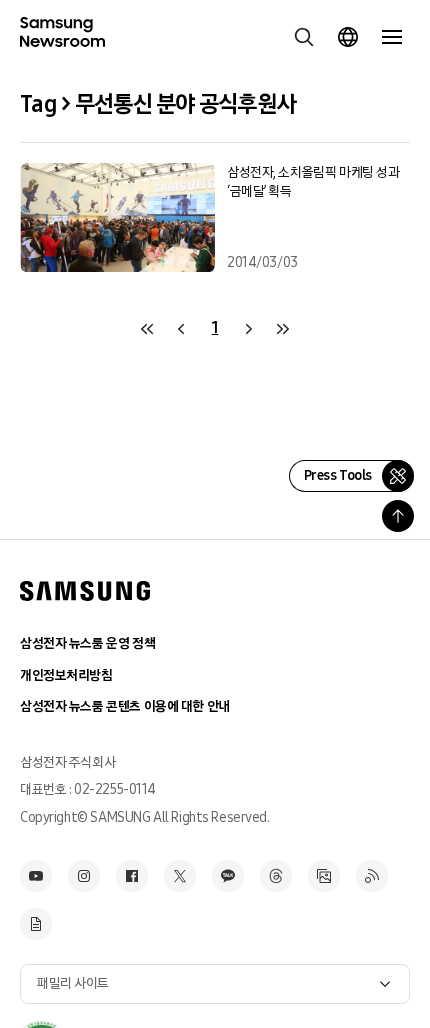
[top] (398, 516)
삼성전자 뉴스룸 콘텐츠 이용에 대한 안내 (125, 706)
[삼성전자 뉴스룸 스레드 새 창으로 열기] (276, 876)
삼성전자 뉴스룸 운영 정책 (87, 643)
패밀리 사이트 (73, 983)
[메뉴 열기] (392, 37)
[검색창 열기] (304, 37)
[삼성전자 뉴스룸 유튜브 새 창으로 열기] (36, 876)
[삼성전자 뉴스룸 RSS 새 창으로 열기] (372, 876)
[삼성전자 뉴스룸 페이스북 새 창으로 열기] (132, 876)
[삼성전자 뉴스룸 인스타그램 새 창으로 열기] (84, 876)
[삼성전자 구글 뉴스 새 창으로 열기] (36, 924)
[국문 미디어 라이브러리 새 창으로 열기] (324, 876)
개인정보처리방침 (66, 675)
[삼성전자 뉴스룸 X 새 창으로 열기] (180, 876)
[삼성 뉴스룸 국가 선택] (348, 37)
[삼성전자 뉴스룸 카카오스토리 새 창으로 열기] (228, 876)
